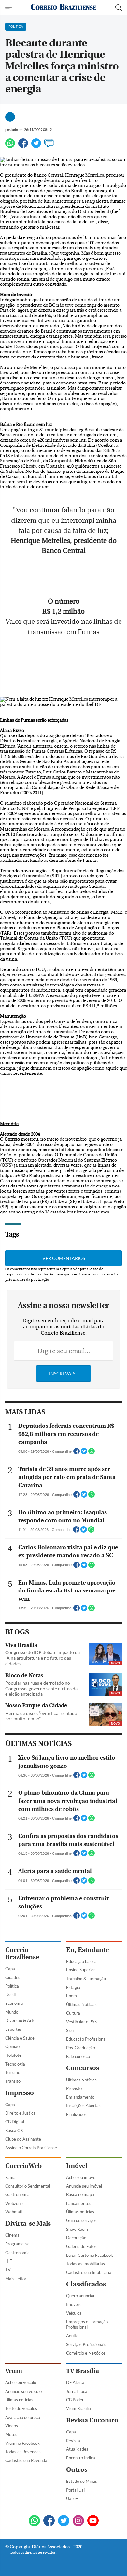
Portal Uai (75, 2490)
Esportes (14, 2029)
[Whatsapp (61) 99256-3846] (34, 2521)
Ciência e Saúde (20, 2038)
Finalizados (76, 2114)
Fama (10, 2177)
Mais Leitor (16, 2279)
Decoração (76, 2238)
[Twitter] (36, 146)
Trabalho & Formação (86, 1979)
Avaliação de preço (23, 2417)
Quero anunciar (80, 2296)
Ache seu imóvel (81, 2177)
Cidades (13, 1977)
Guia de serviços (81, 2220)
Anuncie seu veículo (23, 2391)
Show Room (77, 2229)
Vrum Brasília (78, 2408)
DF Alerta (75, 2382)
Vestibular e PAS (81, 2022)
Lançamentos (79, 2203)
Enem (71, 1996)
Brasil (10, 1995)
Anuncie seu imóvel (84, 2186)
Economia (14, 2003)
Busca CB (14, 2130)
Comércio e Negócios (86, 2353)
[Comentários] (49, 146)
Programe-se (17, 2244)
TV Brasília (83, 2371)
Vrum (14, 2371)
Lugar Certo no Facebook (90, 2255)
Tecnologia (15, 2064)
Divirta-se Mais (28, 2224)
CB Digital (15, 2122)
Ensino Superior (81, 1970)
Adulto (72, 2336)
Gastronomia (17, 2194)
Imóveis (73, 2304)
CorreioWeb (23, 2166)
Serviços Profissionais (86, 2344)
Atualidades (77, 2449)
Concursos (83, 2068)
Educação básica (81, 1961)
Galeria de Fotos (81, 2246)
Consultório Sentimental (28, 2186)
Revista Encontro (92, 2420)
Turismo (13, 2072)
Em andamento (80, 2097)
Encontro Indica (81, 2458)
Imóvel (77, 2166)
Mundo (12, 2012)
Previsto (74, 2088)
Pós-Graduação (81, 2048)
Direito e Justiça (20, 2113)
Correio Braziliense (22, 1954)
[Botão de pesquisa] (119, 7)
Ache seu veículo (21, 2382)
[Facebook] (23, 146)
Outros (77, 2470)
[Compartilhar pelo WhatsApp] (92, 1453)
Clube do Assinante (23, 2139)
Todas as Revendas (23, 2452)
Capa (10, 1969)
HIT (9, 2261)
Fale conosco (78, 2056)
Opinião (12, 2046)
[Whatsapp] (10, 146)
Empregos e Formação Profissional (87, 2325)
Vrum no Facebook (22, 2443)
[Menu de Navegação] (9, 7)
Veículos (74, 2313)
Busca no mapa (80, 2194)
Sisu (70, 2030)
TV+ (9, 2270)
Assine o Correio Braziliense (31, 2148)
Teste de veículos (21, 2408)
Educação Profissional (86, 2039)
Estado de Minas (82, 2481)
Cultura (73, 2013)
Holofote (13, 2055)
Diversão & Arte (20, 2020)
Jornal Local (77, 2391)
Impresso (20, 2093)
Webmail (14, 2212)
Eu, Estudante (87, 1950)
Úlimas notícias (80, 2212)
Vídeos (12, 2426)
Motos (11, 2434)
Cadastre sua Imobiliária (89, 2272)
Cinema (12, 2235)
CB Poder (75, 2400)
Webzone (14, 2203)
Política (12, 1986)
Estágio (73, 1987)
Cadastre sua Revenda (26, 2460)
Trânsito (13, 2081)
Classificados (86, 2284)
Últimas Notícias (81, 2004)
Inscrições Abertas (83, 2105)
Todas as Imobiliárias (85, 2264)
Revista (73, 2441)
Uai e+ (72, 2498)
